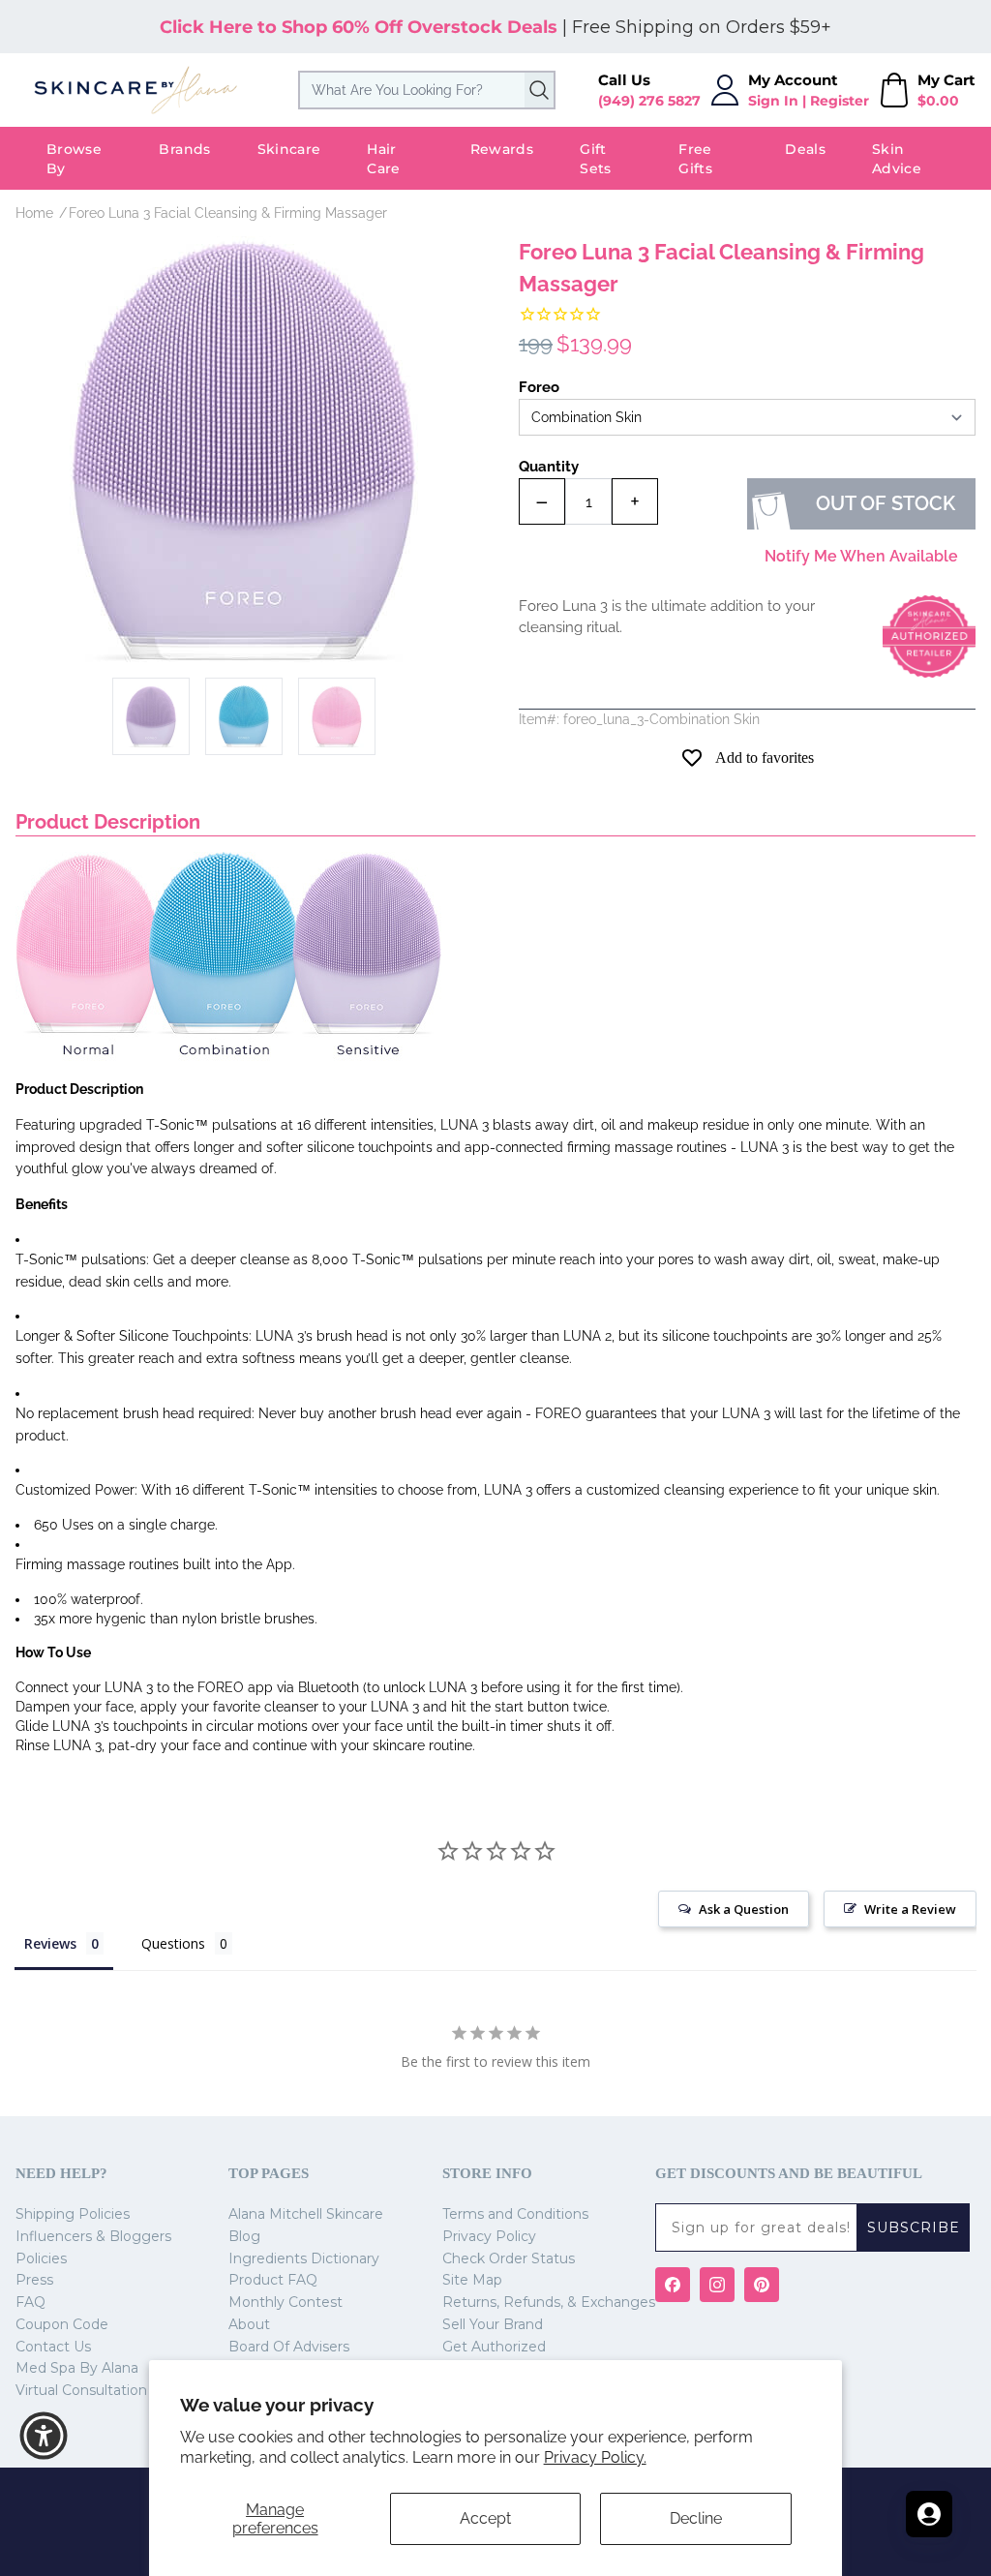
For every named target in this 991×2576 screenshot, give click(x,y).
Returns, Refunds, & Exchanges (549, 2302)
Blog (244, 2236)
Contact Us (53, 2347)
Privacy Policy (489, 2236)
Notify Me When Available (861, 556)
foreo (539, 387)
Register (840, 101)
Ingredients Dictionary (304, 2258)
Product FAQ (273, 2280)
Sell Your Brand (493, 2324)
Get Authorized (494, 2347)
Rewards (502, 149)
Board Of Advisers (289, 2347)
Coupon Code (62, 2324)
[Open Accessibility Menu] (44, 2436)
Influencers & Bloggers (93, 2236)
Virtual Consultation (81, 2390)
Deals (805, 149)
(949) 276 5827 (649, 101)
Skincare (289, 149)
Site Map (472, 2280)
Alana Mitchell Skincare (306, 2214)
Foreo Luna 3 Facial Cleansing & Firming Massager (228, 213)
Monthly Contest (285, 2302)
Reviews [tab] (50, 1943)
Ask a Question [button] (744, 1909)
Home (34, 213)
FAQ (30, 2302)
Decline (696, 2518)
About (249, 2324)
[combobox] (427, 90)
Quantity (549, 467)
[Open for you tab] (929, 2514)
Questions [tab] (173, 1943)
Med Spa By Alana (77, 2368)
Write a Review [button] (910, 1909)
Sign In (773, 101)
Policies (41, 2258)
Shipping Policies (73, 2214)
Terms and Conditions (515, 2214)
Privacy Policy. (595, 2457)
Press (34, 2280)
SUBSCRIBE (914, 2227)
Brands (184, 149)
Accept (485, 2518)
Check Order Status (509, 2258)
